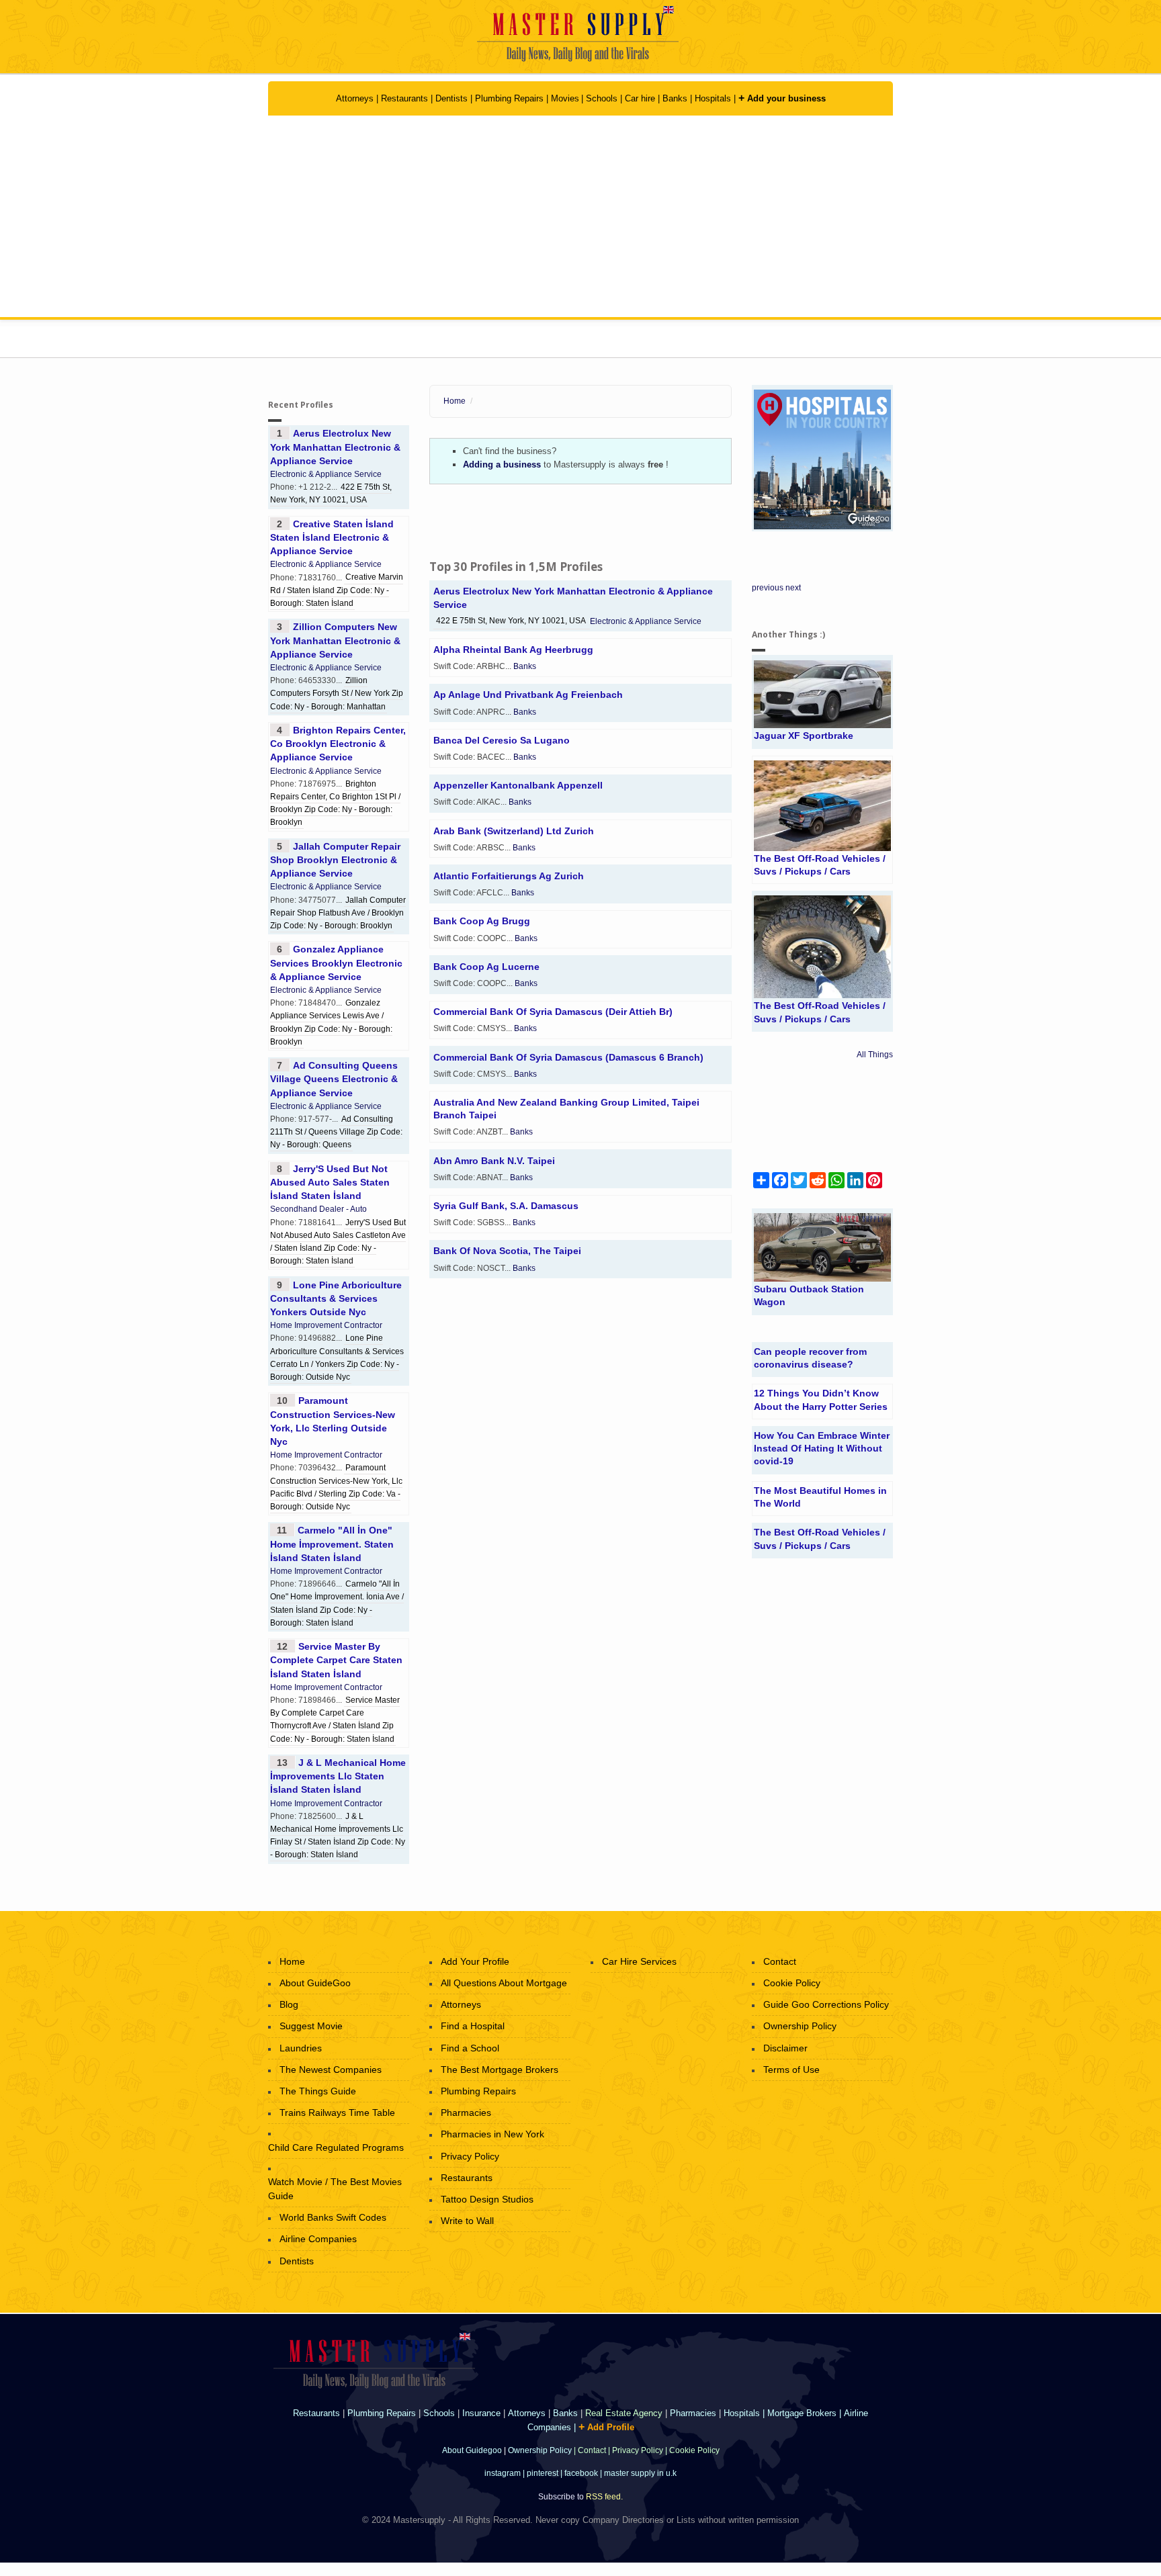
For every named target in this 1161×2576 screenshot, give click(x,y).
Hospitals (714, 98)
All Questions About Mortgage (504, 1983)
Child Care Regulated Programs (336, 2147)
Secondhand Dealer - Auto (318, 1209)
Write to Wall (467, 2221)
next (793, 588)
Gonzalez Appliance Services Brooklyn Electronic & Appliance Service (336, 963)
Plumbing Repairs (509, 98)
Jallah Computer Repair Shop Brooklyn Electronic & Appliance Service (335, 860)
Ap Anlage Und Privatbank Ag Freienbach (528, 695)
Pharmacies (466, 2113)
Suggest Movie (311, 2026)
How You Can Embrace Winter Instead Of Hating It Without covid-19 (822, 1448)
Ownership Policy (800, 2026)
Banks (676, 98)
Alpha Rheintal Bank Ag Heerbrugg (513, 650)
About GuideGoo (315, 1983)
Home (455, 401)
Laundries (301, 2048)
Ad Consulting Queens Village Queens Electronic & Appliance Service (334, 1079)
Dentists (453, 98)
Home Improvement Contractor (326, 1325)
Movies (565, 98)
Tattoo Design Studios (487, 2199)
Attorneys (356, 98)
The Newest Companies (331, 2070)
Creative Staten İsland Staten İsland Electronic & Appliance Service (332, 537)
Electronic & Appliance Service (326, 474)
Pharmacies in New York (492, 2134)
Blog (289, 2004)
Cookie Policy (792, 1983)
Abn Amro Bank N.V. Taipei (494, 1161)
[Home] (581, 34)
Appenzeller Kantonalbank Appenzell (518, 785)
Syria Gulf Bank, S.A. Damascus (506, 1206)
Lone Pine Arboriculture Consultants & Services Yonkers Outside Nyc (336, 1298)
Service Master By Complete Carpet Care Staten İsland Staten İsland (336, 1660)
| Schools (601, 98)
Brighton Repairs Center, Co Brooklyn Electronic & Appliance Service (338, 744)
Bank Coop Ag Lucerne (486, 967)
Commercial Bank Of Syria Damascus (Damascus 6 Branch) (568, 1057)
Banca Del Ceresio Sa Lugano (502, 740)
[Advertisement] (580, 216)
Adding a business (502, 464)
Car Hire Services (639, 1961)
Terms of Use (791, 2070)
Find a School (470, 2048)
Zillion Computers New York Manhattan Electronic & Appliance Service (335, 640)
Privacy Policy (470, 2156)
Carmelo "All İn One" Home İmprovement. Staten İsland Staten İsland (332, 1544)
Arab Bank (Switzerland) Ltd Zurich (514, 831)
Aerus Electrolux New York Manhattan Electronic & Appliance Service (335, 447)
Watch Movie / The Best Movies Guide (335, 2189)
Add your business (782, 98)
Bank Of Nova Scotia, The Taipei (507, 1251)
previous (768, 588)
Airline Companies (318, 2239)
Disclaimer (785, 2048)
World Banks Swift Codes (333, 2217)
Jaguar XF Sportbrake (804, 736)
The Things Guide (318, 2091)
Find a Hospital (473, 2026)
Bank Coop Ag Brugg (482, 921)
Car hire (640, 98)
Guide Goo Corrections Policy (826, 2004)
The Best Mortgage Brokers (500, 2070)
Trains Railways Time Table (337, 2113)
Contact (780, 1961)
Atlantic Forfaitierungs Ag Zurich (509, 876)
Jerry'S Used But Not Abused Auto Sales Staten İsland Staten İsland (330, 1182)
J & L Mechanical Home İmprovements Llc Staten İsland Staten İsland (338, 1776)
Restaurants (404, 98)
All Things (875, 1055)
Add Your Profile (475, 1961)
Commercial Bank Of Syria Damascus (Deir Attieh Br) (553, 1012)
